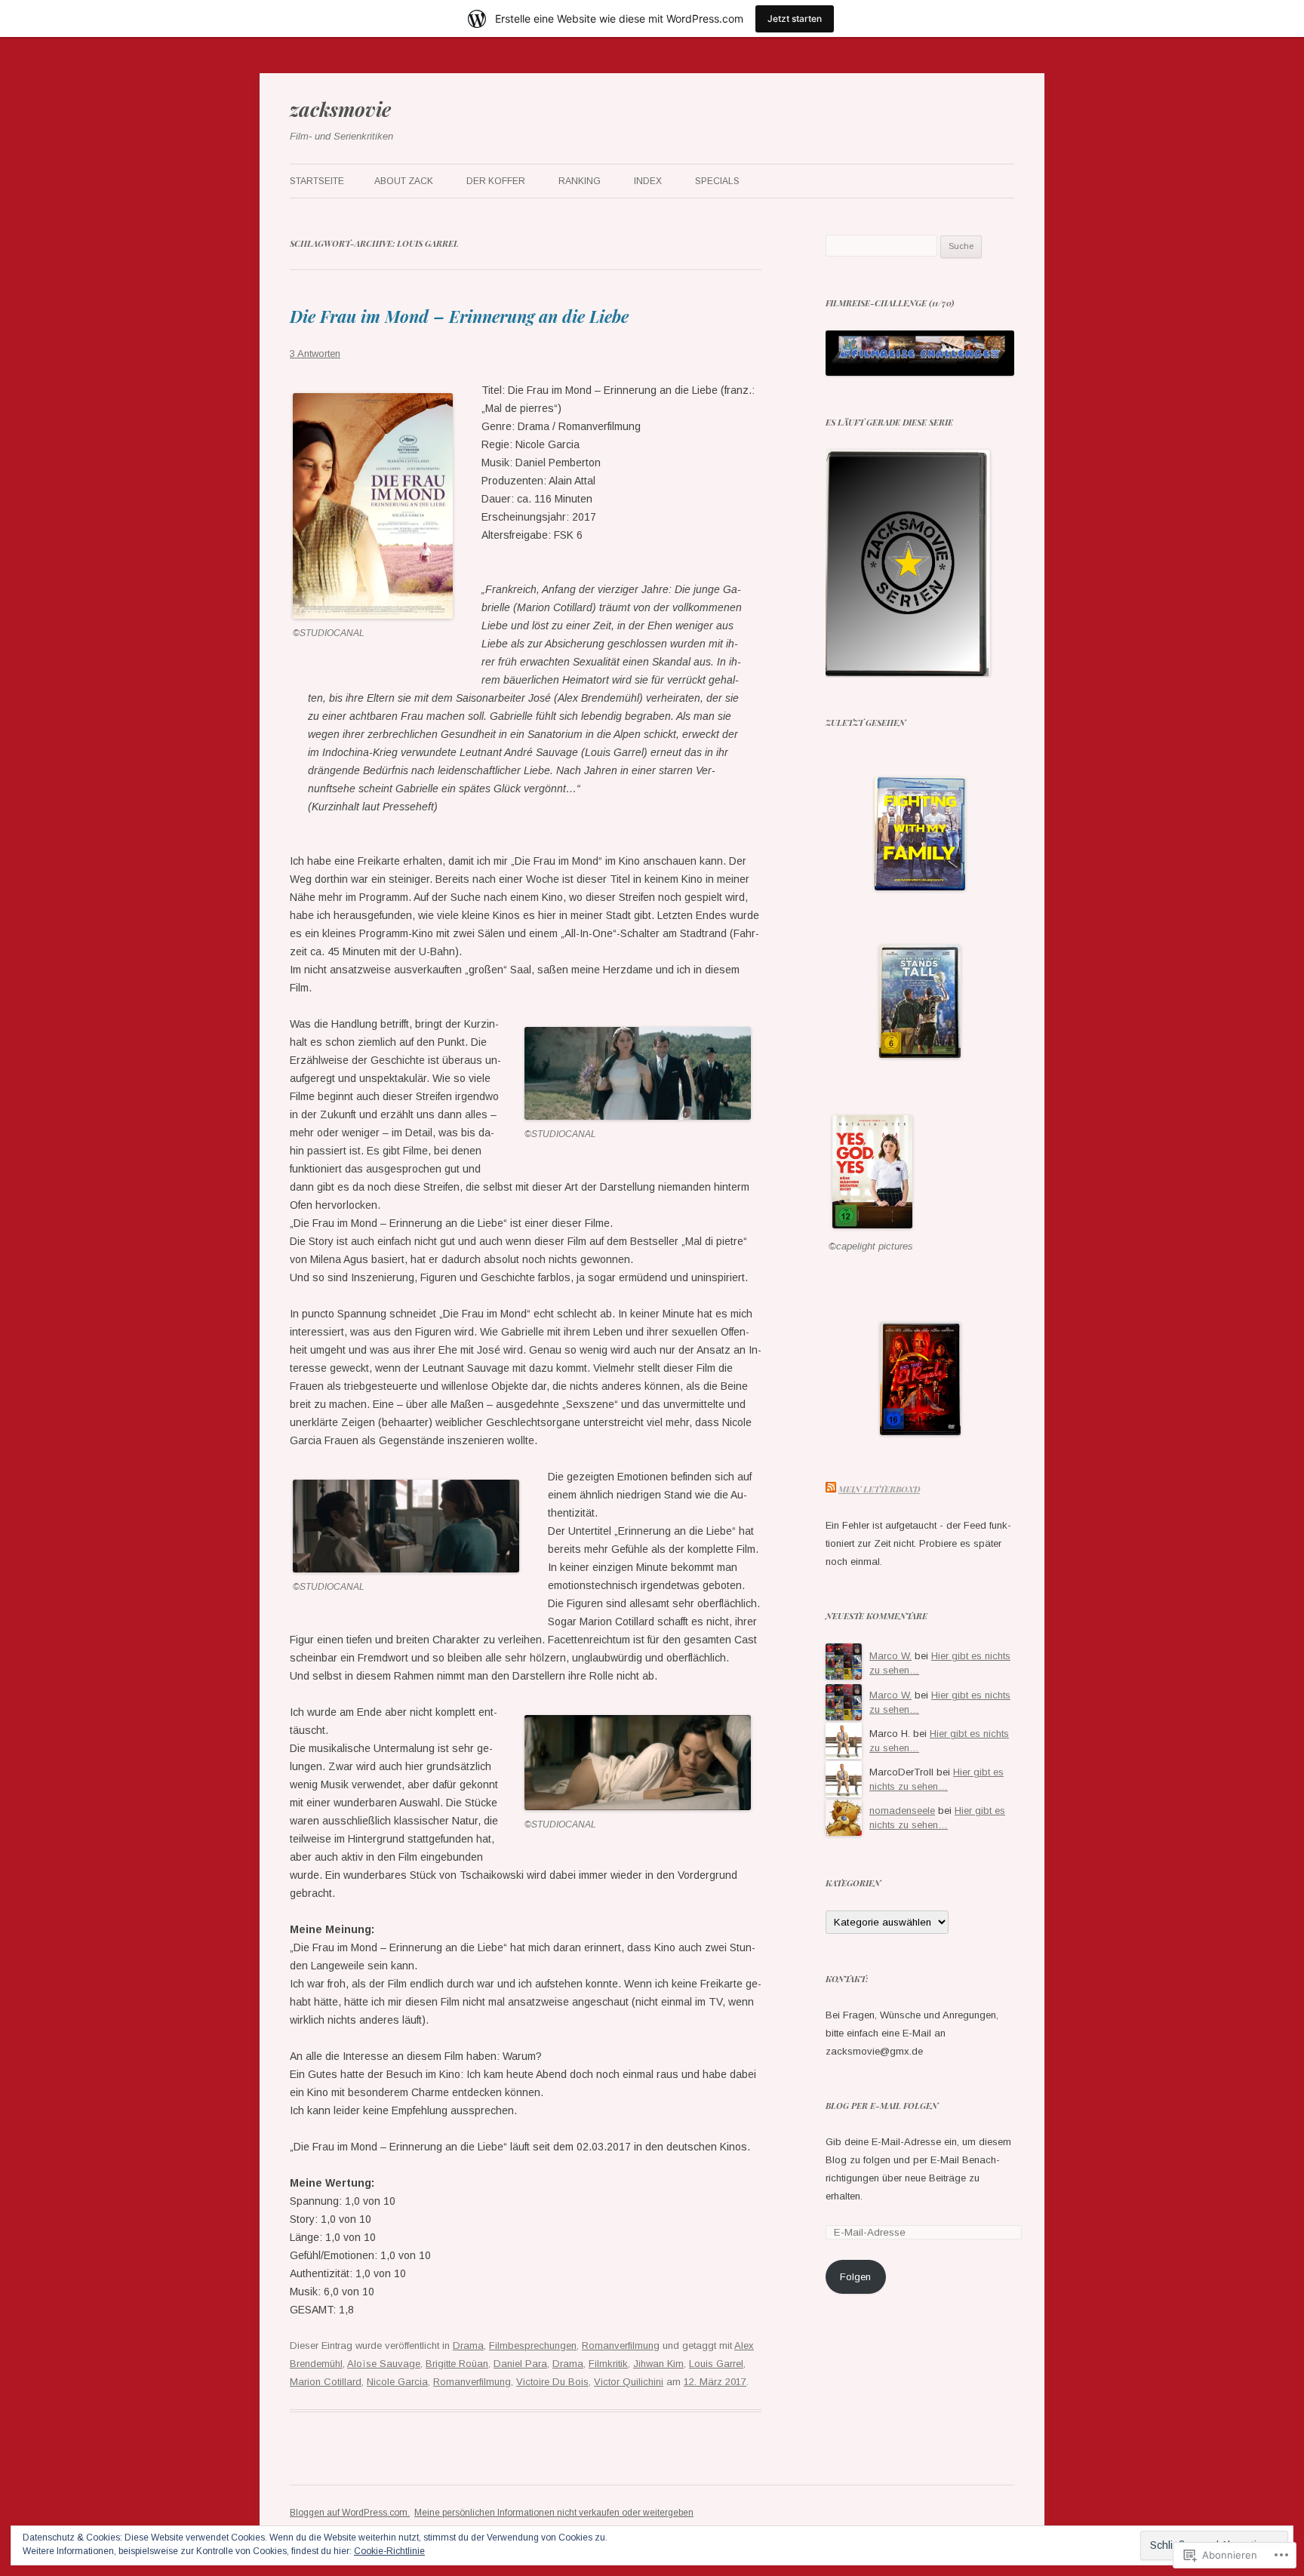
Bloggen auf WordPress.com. (350, 2513)
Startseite (317, 181)
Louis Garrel (716, 2364)
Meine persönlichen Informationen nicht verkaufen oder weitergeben (554, 2513)
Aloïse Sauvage (384, 2364)
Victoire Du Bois (552, 2382)
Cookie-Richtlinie (389, 2551)
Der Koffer (496, 181)
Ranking (580, 181)
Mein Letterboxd (879, 1489)
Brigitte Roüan (457, 2364)
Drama (468, 2345)
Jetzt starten (795, 18)
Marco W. (890, 1656)
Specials (717, 181)
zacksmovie (340, 109)
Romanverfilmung (621, 2345)
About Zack (404, 181)
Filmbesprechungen (533, 2345)
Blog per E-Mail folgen (882, 2106)
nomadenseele (902, 1811)
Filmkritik (608, 2364)
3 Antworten (315, 354)
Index (648, 181)
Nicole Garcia (397, 2382)
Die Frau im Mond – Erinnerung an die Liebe (459, 316)
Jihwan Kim (658, 2364)
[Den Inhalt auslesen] (831, 1489)
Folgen (855, 2277)
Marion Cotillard (326, 2382)
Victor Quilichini (629, 2382)
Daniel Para (520, 2364)
